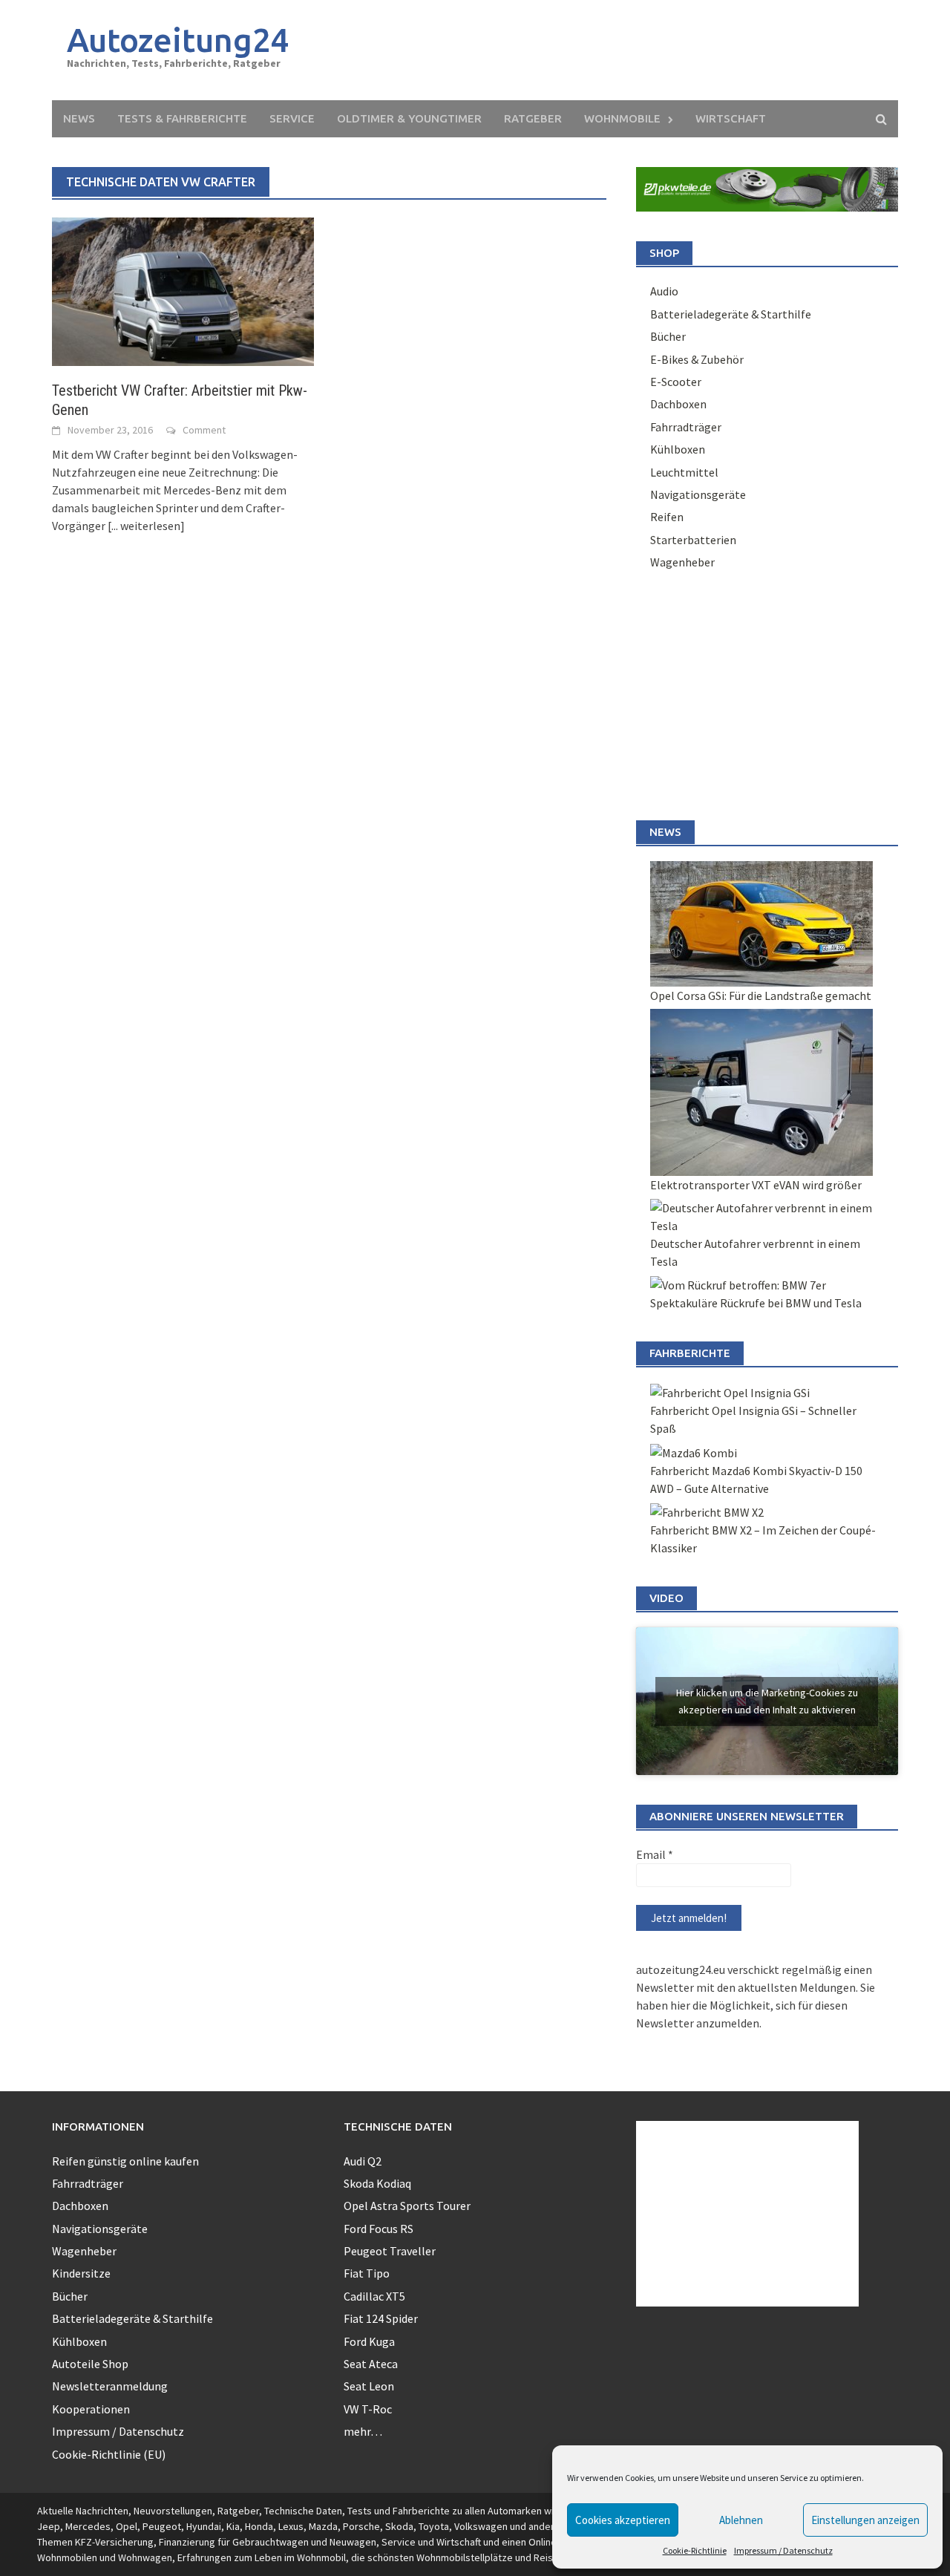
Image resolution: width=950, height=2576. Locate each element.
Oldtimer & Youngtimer (409, 118)
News (79, 118)
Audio (664, 291)
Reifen (667, 517)
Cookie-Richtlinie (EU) (109, 2454)
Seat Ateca (371, 2364)
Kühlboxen (678, 449)
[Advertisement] (613, 50)
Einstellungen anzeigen (865, 2520)
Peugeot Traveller (390, 2251)
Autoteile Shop (90, 2364)
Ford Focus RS (379, 2229)
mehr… (363, 2431)
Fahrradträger (686, 427)
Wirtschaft (731, 118)
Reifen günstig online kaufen (125, 2161)
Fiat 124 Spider (381, 2318)
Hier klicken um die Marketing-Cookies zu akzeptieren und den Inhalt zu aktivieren (767, 1701)
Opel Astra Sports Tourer (407, 2206)
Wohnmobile (622, 118)
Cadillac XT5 (374, 2296)
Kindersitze (81, 2273)
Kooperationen (91, 2409)
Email (655, 1854)
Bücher (668, 336)
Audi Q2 (363, 2161)
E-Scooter (676, 382)
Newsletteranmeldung (110, 2386)
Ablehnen (741, 2520)
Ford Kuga (369, 2341)
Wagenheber (682, 562)
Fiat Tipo (367, 2273)
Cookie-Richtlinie (695, 2550)
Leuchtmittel (684, 472)
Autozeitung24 (178, 40)
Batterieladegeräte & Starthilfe (731, 314)
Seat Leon (369, 2386)
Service (292, 118)
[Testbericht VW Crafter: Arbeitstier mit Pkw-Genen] (183, 290)
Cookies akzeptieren (623, 2520)
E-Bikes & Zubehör (697, 359)
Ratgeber (533, 118)
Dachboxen (678, 404)
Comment (204, 430)
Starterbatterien (693, 540)
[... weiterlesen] (146, 526)
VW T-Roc (368, 2409)
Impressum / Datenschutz (783, 2550)
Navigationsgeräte (698, 494)
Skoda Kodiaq (377, 2183)
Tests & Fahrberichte (182, 118)
